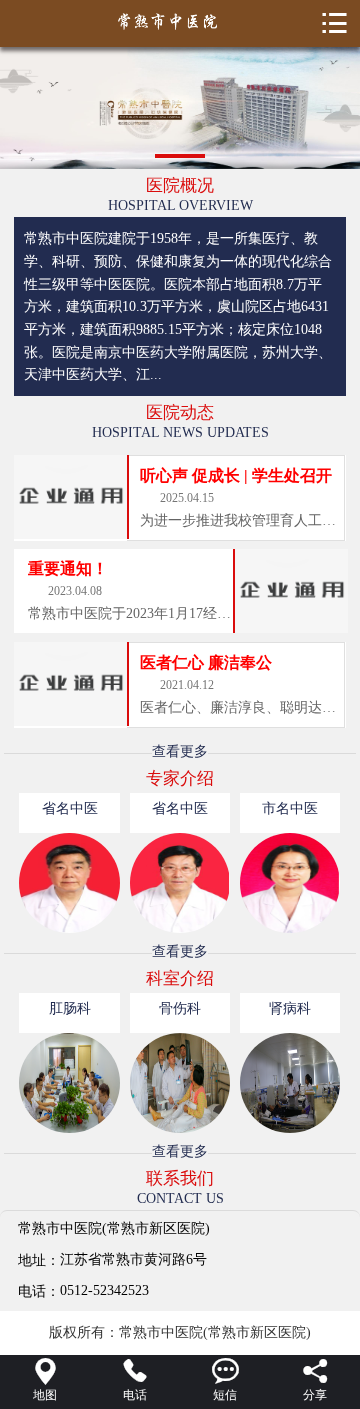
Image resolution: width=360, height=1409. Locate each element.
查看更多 (180, 751)
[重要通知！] (289, 591)
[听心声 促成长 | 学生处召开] (70, 497)
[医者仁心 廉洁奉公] (70, 684)
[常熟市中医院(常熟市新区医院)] (180, 21)
